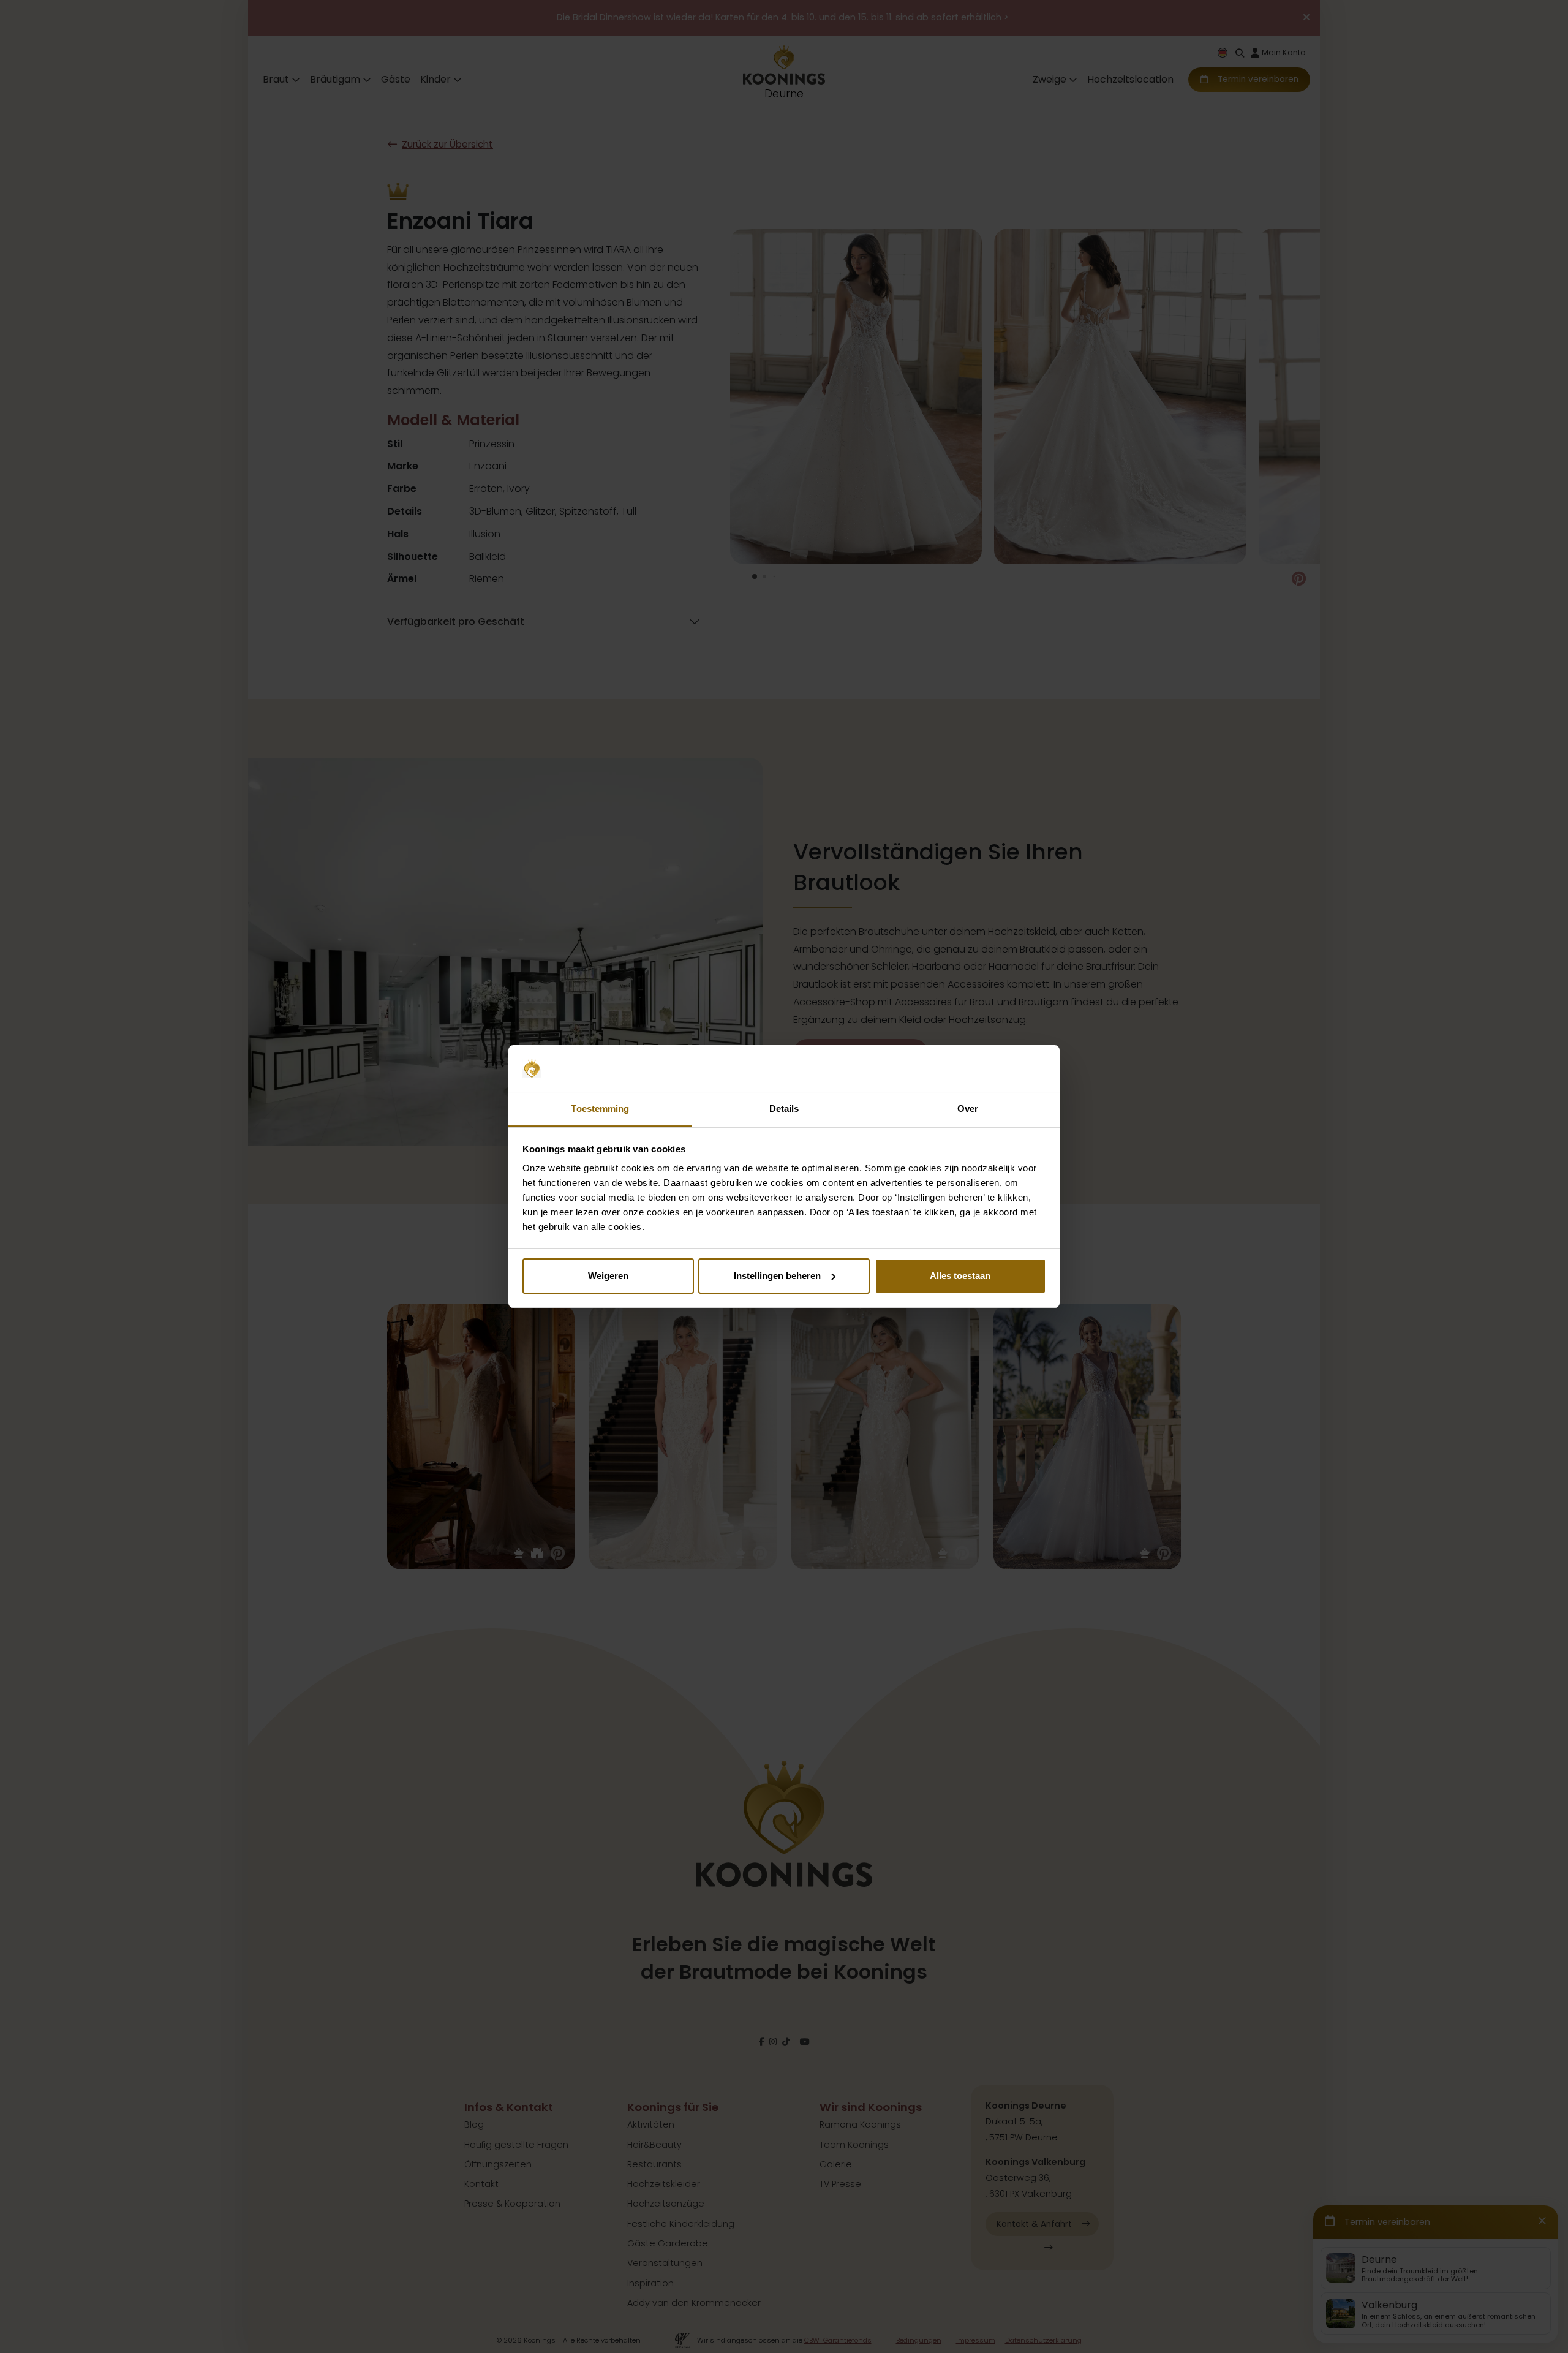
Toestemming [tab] (600, 1109)
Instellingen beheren (777, 1276)
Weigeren (608, 1276)
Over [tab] (968, 1109)
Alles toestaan (960, 1276)
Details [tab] (784, 1109)
